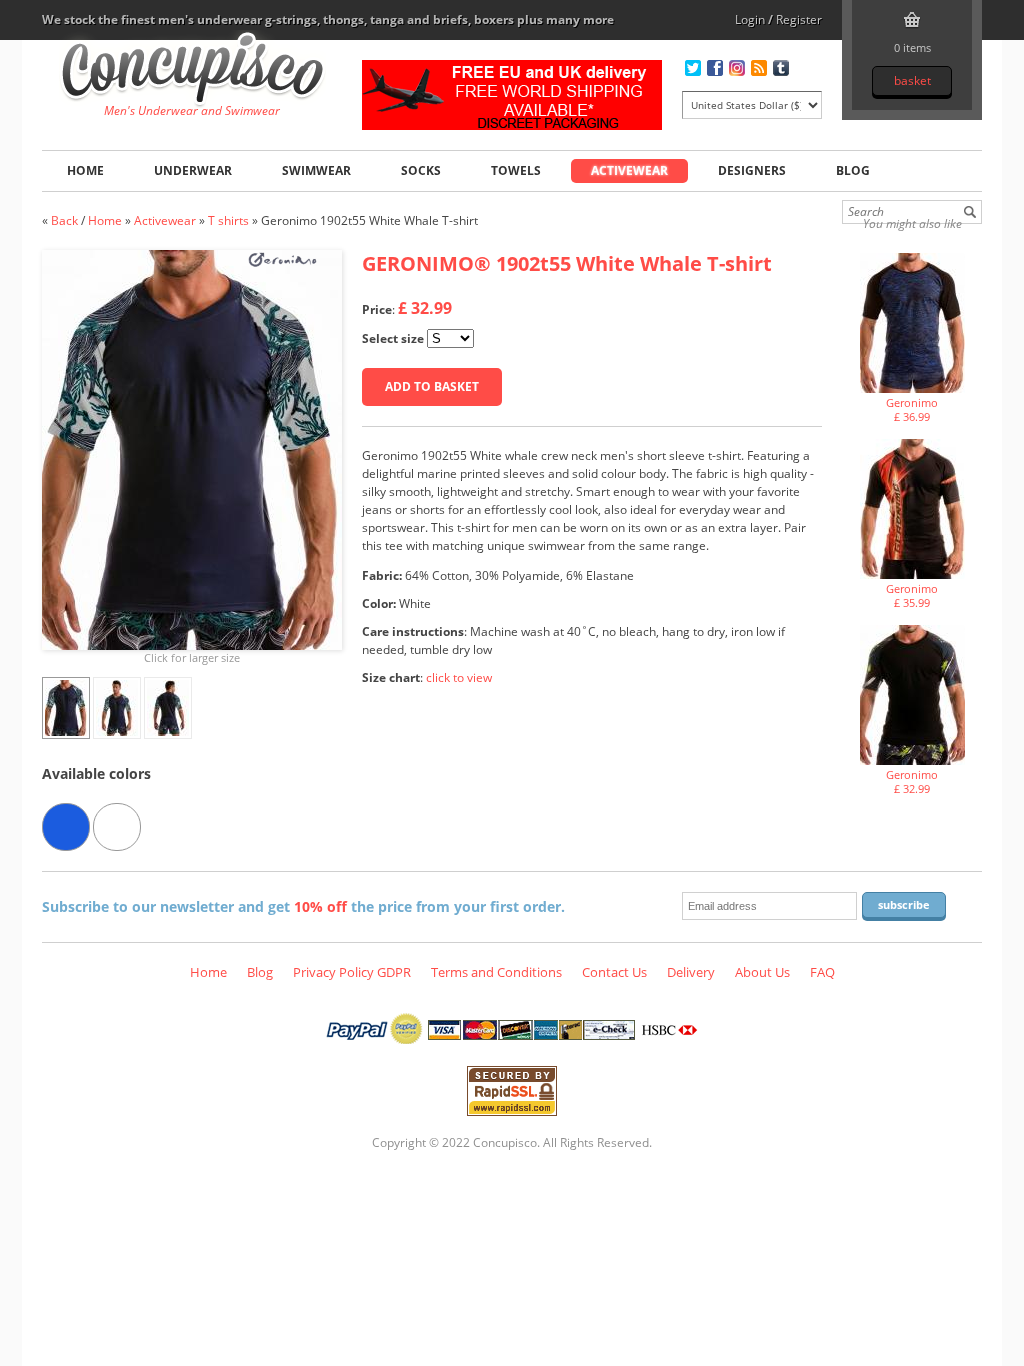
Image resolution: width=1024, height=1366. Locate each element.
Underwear (193, 170)
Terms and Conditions (496, 972)
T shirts (228, 220)
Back (64, 220)
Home (85, 170)
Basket (912, 80)
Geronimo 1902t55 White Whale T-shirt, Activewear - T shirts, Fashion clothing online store (192, 71)
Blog (853, 170)
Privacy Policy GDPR (352, 972)
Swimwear (316, 170)
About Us (762, 972)
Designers (752, 170)
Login (750, 19)
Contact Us (614, 972)
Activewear (629, 170)
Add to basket (432, 386)
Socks (421, 170)
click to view (459, 677)
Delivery (691, 972)
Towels (516, 170)
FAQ (822, 972)
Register (799, 19)
